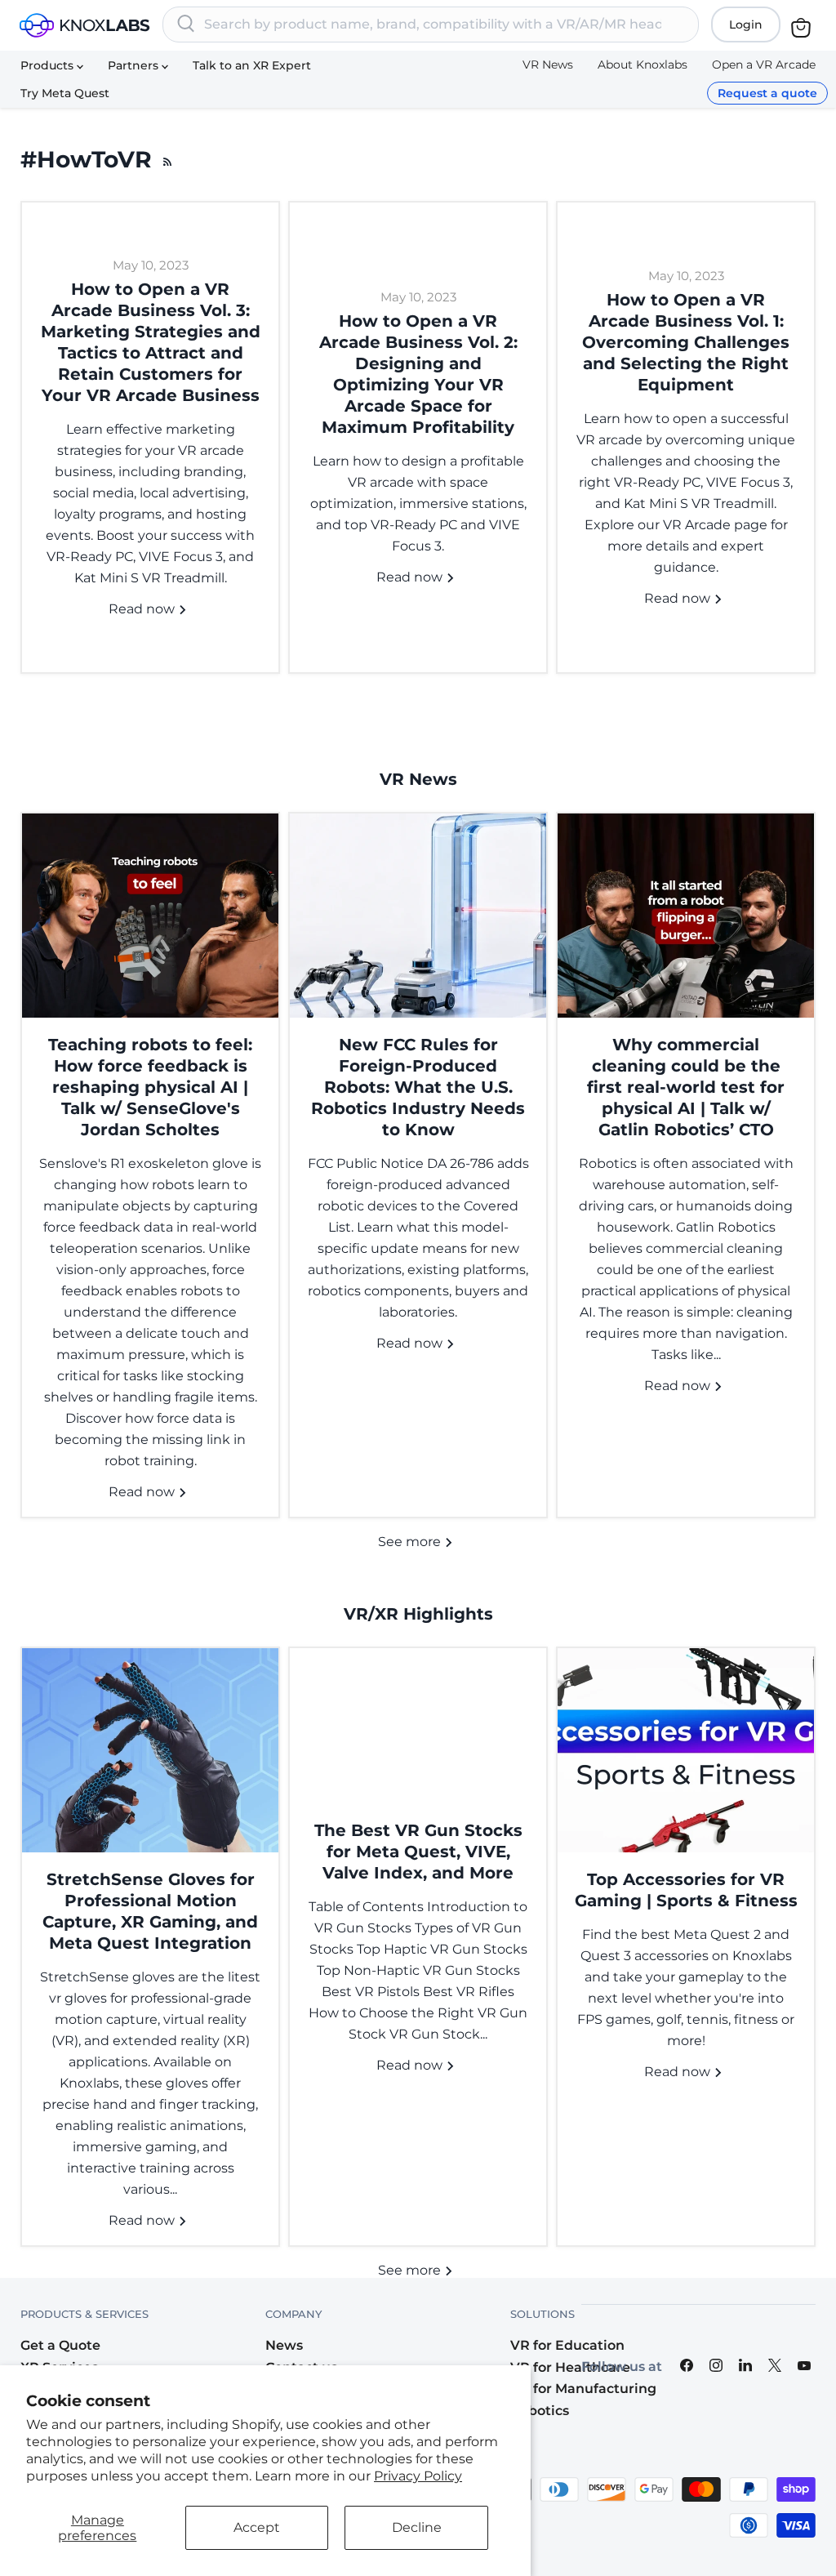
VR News (548, 65)
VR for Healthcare (570, 2367)
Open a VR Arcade (764, 65)
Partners (135, 65)
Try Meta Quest (65, 93)
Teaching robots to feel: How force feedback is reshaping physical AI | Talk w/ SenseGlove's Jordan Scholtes (150, 1087)
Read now (143, 609)
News (284, 2345)
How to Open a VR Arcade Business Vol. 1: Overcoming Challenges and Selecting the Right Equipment (686, 342)
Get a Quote (60, 2345)
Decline (417, 2527)
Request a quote (767, 93)
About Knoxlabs (643, 65)
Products (49, 65)
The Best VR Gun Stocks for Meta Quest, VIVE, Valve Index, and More (418, 1852)
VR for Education (567, 2345)
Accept (257, 2527)
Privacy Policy (418, 2476)
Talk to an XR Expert (252, 65)
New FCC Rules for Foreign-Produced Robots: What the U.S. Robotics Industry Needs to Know (418, 1087)
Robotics (540, 2411)
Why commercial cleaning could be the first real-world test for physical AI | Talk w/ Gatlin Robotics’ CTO (686, 1087)
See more (411, 1542)
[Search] (186, 25)
